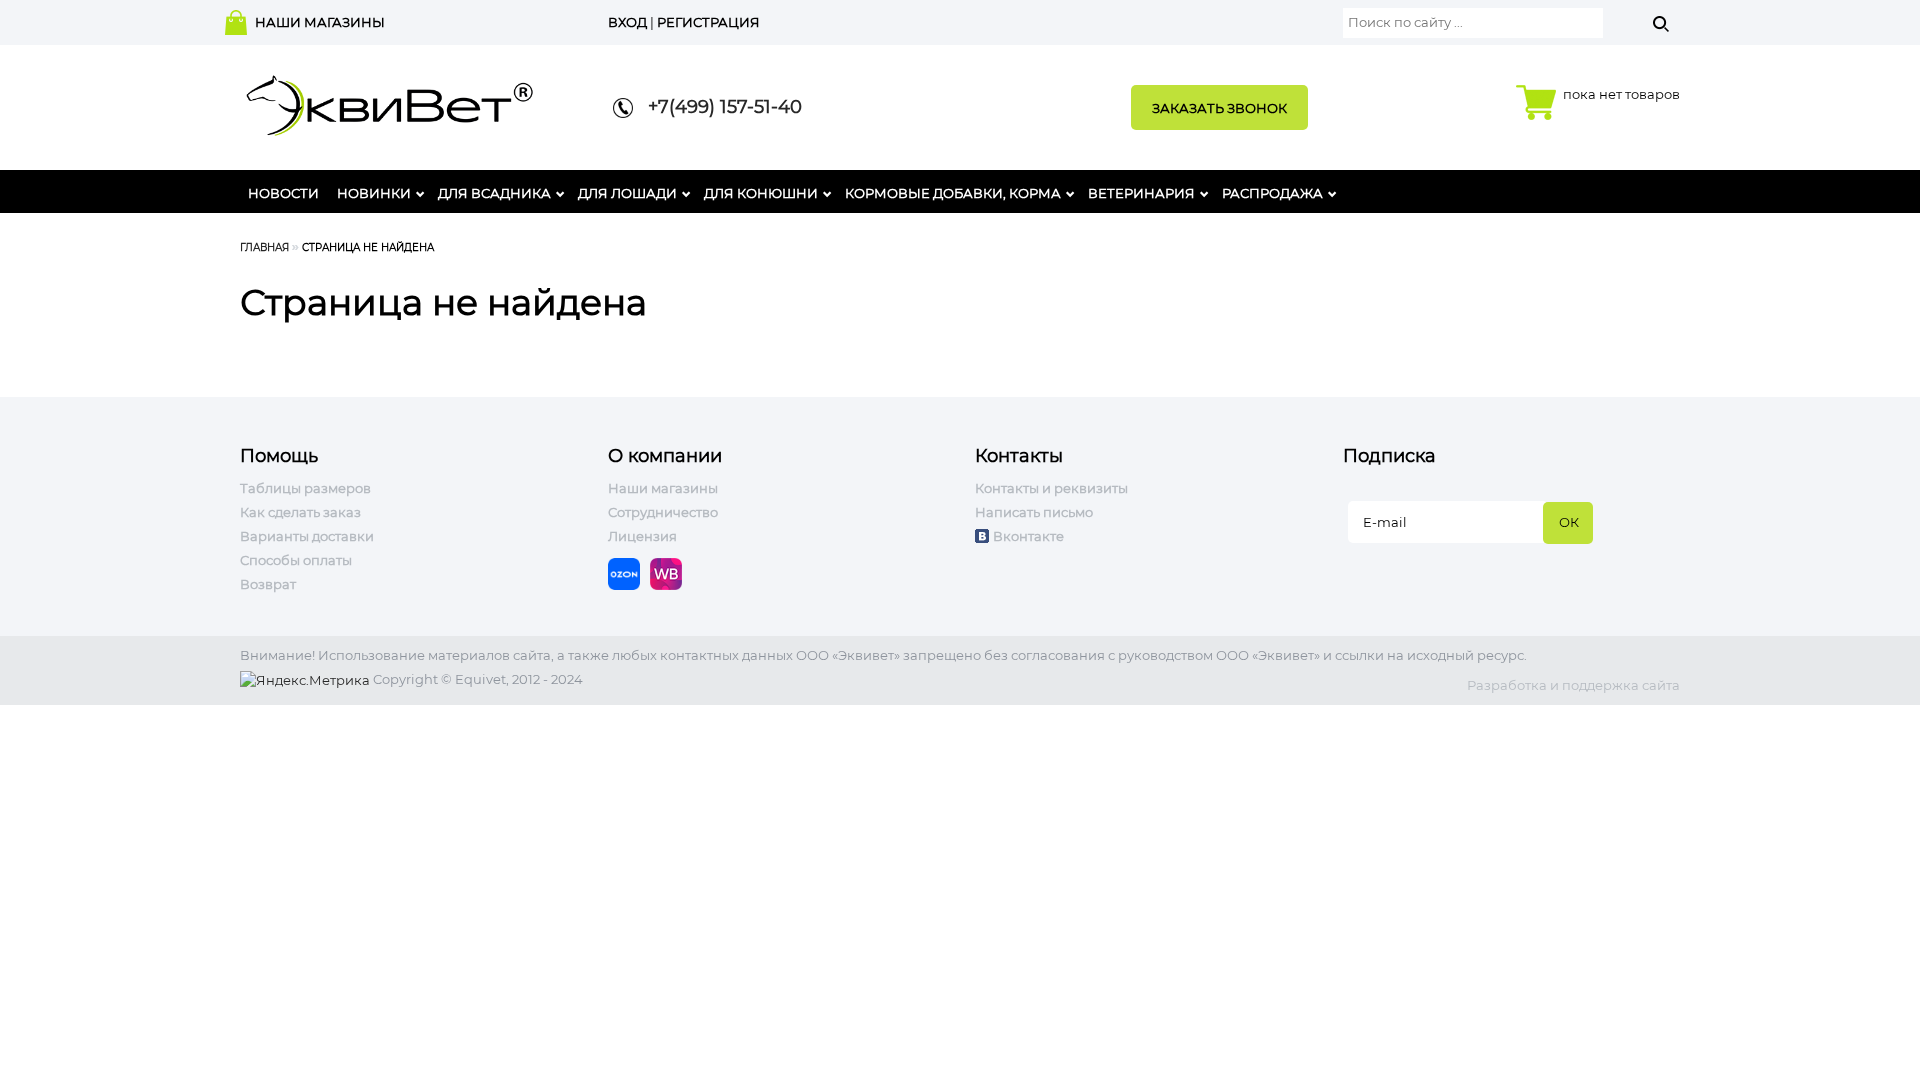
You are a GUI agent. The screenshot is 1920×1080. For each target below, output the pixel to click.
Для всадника (494, 193)
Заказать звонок (1219, 108)
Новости (283, 193)
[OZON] (629, 573)
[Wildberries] (671, 573)
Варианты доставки (307, 536)
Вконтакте (1028, 536)
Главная (264, 247)
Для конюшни (761, 193)
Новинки (374, 193)
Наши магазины (663, 488)
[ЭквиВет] (390, 99)
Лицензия (642, 536)
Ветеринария (1141, 193)
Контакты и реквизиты (1051, 488)
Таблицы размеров (305, 488)
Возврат (268, 584)
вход (627, 22)
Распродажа (1272, 193)
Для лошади (627, 193)
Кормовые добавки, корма (953, 193)
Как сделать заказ (300, 512)
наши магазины (320, 22)
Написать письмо (1034, 512)
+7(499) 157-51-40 (717, 107)
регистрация (708, 22)
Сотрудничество (663, 512)
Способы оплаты (296, 560)
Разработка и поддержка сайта (1573, 685)
